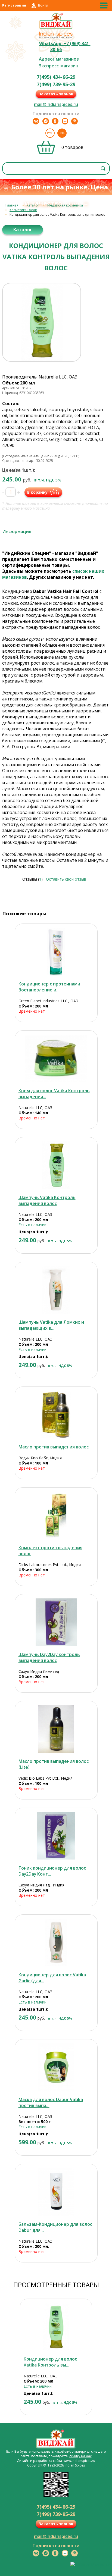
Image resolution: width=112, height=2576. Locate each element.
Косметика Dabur (23, 210)
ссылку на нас (80, 2456)
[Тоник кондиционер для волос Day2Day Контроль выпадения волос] (56, 1836)
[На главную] (56, 28)
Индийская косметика (65, 205)
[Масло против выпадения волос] (56, 1415)
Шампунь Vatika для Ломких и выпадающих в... (51, 1325)
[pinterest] (74, 121)
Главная (12, 205)
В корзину (37, 492)
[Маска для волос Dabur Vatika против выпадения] (56, 2067)
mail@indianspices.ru (56, 104)
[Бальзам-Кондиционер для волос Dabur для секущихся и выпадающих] (56, 2192)
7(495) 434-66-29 (56, 77)
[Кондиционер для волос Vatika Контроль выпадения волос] (56, 2327)
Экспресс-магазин (59, 66)
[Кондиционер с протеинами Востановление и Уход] (56, 952)
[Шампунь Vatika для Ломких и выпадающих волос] (56, 1290)
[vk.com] (36, 121)
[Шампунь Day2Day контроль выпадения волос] (56, 1622)
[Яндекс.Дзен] (65, 121)
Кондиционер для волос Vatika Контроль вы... (50, 2362)
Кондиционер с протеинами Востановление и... (49, 987)
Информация (17, 531)
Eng (62, 133)
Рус (50, 133)
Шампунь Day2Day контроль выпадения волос (49, 1657)
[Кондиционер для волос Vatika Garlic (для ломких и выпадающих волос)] (56, 1943)
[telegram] (46, 121)
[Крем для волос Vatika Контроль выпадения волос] (56, 1058)
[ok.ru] (55, 121)
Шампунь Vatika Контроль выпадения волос (47, 1200)
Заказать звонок (56, 94)
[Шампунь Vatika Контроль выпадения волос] (56, 1165)
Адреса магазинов (59, 59)
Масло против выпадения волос (54, 1447)
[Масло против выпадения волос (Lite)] (56, 1729)
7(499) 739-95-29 (56, 84)
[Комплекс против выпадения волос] (56, 1515)
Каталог (33, 205)
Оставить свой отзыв (66, 879)
